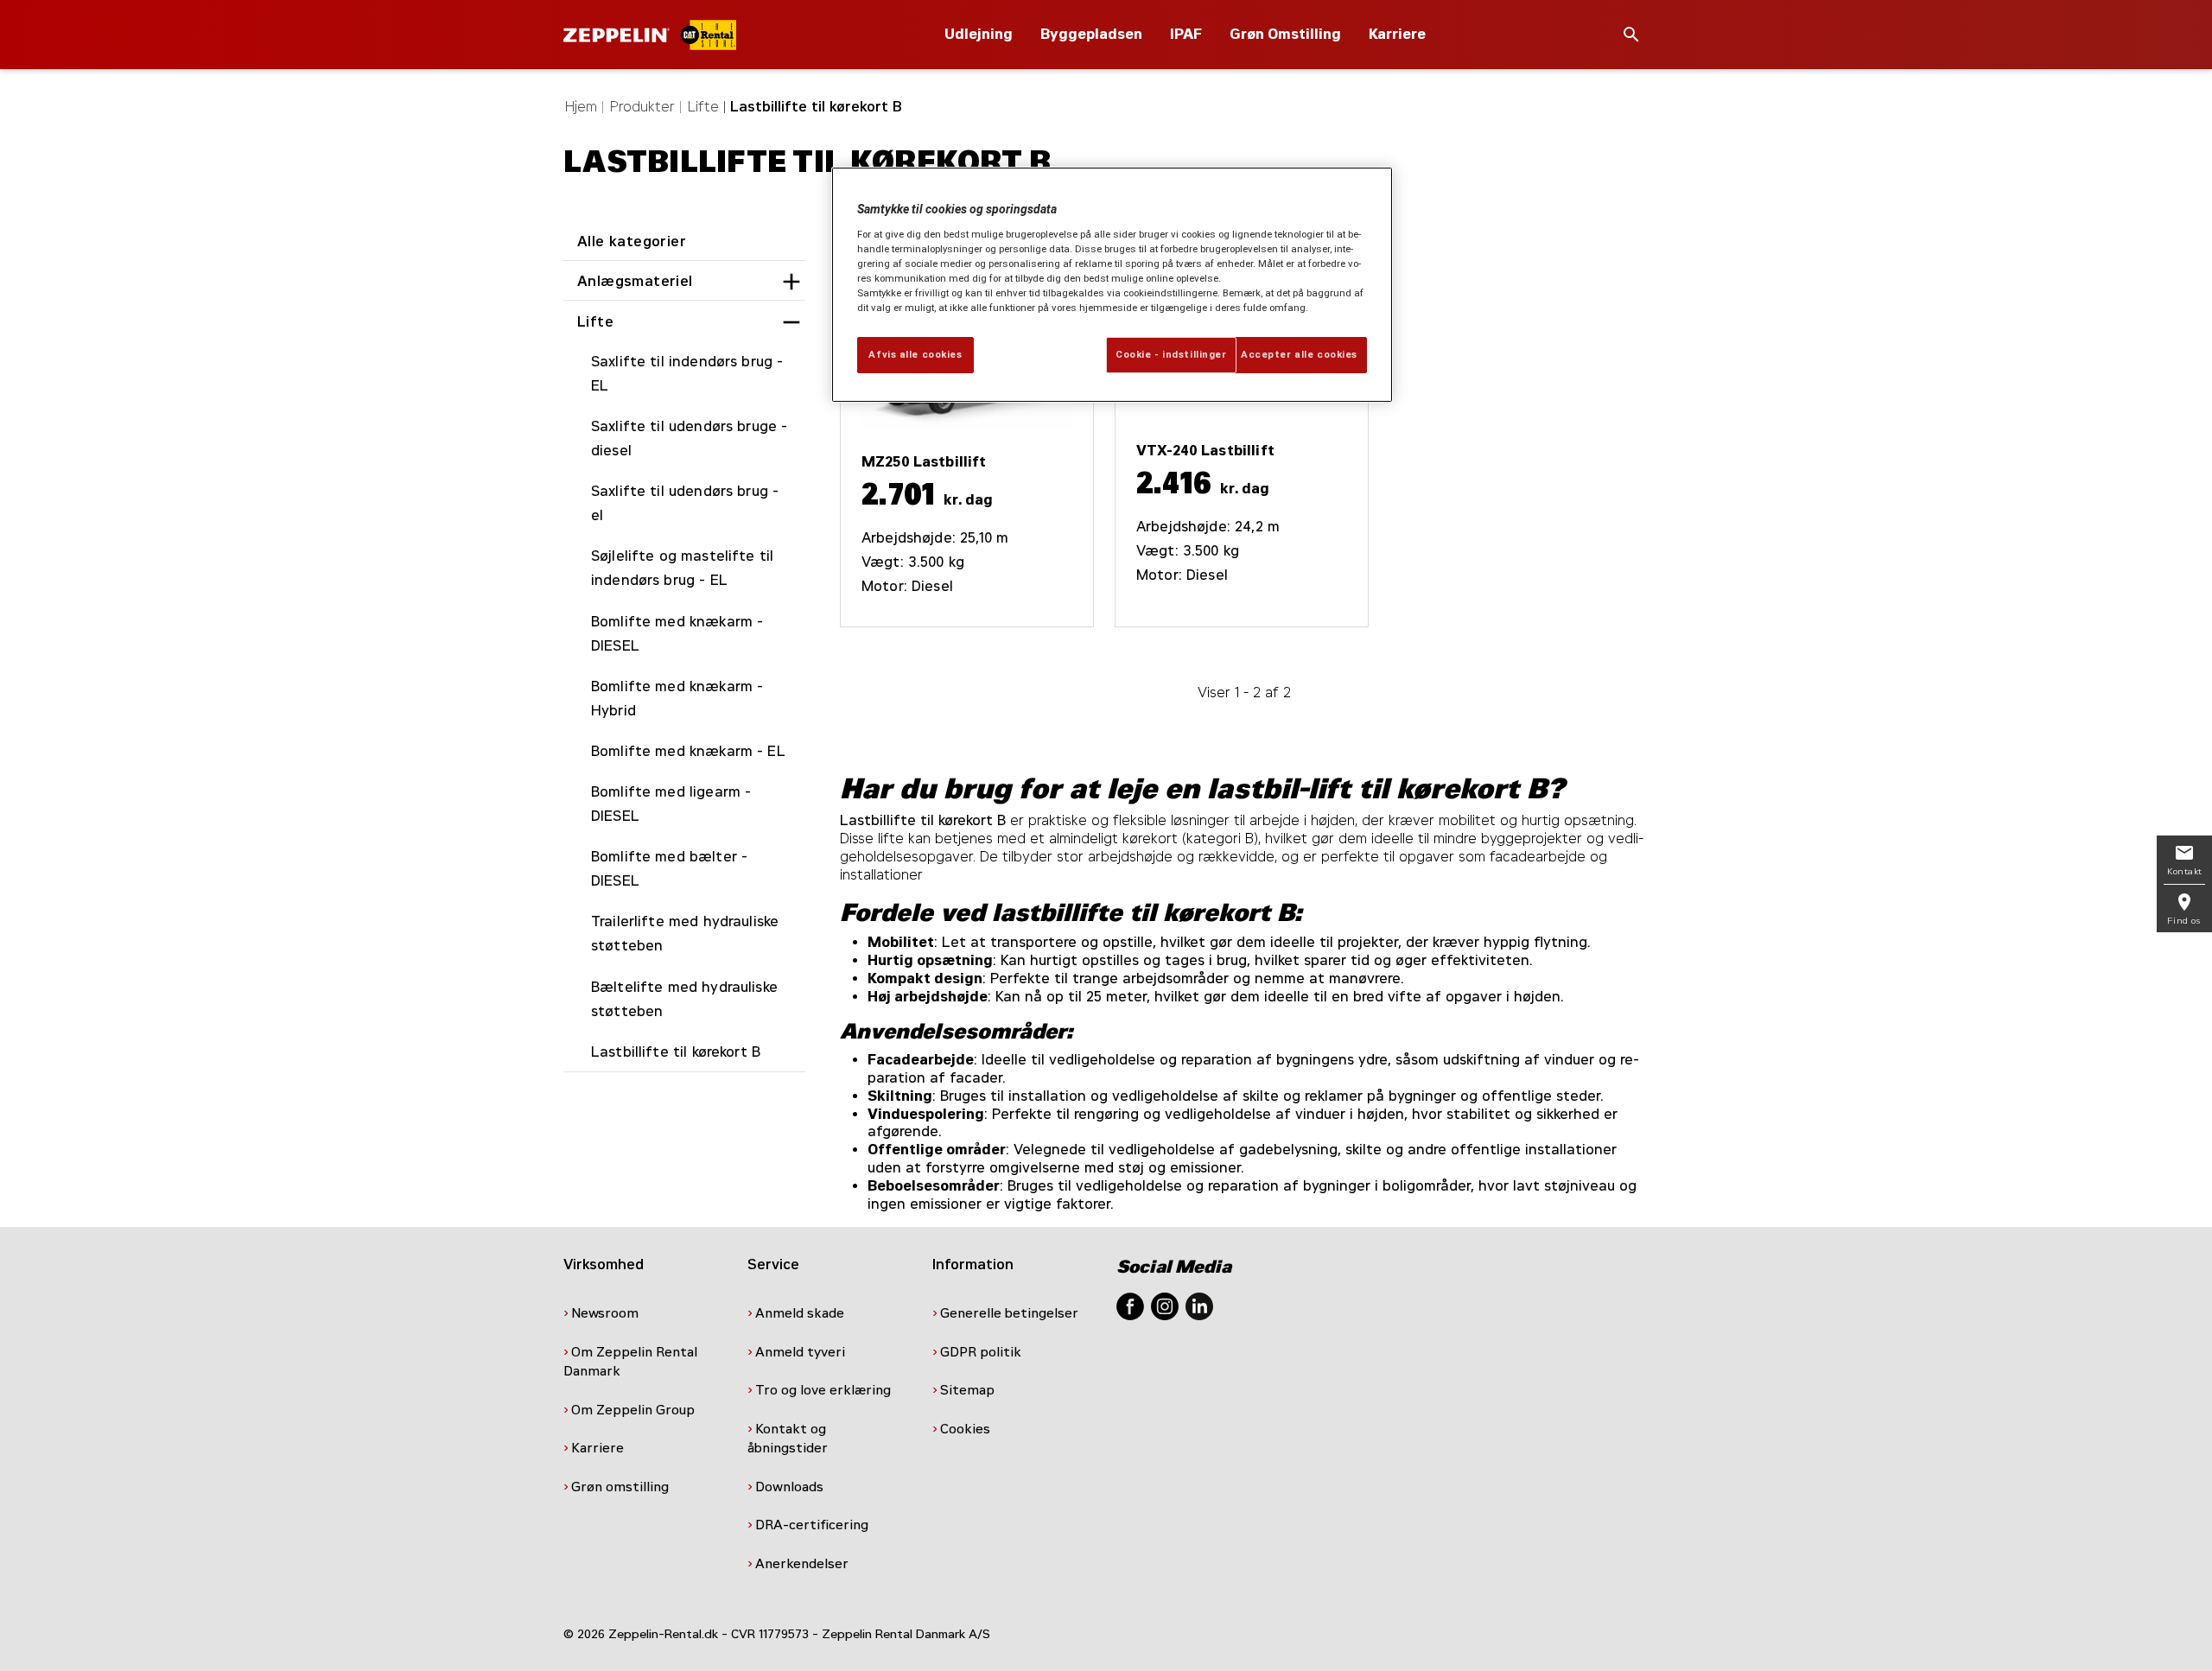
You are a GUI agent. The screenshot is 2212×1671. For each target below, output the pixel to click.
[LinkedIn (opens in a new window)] (1199, 1305)
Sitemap (969, 1390)
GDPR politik (982, 1352)
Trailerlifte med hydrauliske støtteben (685, 934)
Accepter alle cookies (1299, 354)
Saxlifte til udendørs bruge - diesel (689, 438)
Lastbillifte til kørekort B (676, 1052)
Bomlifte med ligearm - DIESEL (671, 804)
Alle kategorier (632, 241)
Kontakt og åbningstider (789, 1439)
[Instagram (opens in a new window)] (1165, 1305)
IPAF (1186, 34)
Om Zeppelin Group (635, 1410)
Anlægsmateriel (635, 281)
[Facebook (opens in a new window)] (1130, 1305)
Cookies (967, 1429)
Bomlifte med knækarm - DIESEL (677, 634)
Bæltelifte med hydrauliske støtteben (684, 999)
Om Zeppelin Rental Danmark (630, 1362)
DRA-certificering (814, 1525)
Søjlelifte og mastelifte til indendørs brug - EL (682, 568)
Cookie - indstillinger (1171, 354)
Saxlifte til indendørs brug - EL (687, 374)
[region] (1112, 285)
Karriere (1397, 34)
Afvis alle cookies (915, 354)
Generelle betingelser (1009, 1313)
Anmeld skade (800, 1313)
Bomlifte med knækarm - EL (688, 751)
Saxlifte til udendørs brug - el (685, 503)
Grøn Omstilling (1285, 34)
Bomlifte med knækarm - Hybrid (677, 699)
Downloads (789, 1487)
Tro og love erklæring (823, 1390)
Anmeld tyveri (800, 1352)
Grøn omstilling (620, 1487)
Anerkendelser (804, 1564)
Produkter (642, 107)
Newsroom (605, 1313)
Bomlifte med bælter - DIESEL (669, 869)
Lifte (703, 107)
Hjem (581, 107)
